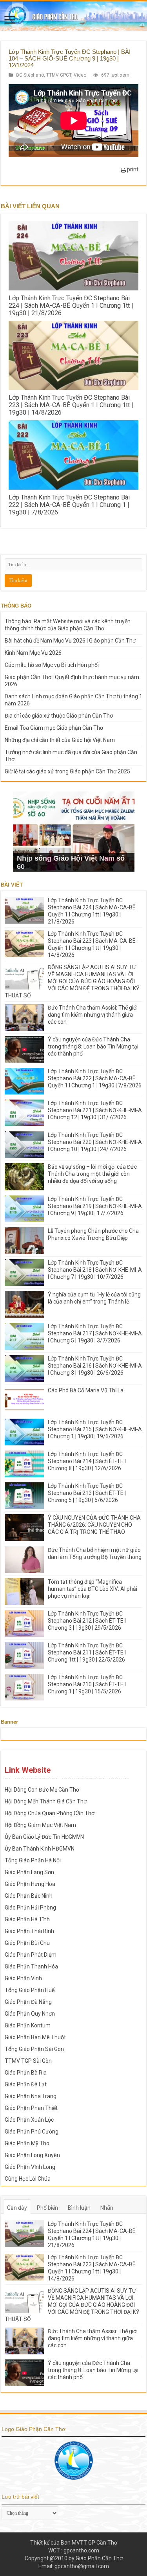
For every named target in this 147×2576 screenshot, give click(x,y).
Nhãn (107, 2208)
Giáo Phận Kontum (28, 2025)
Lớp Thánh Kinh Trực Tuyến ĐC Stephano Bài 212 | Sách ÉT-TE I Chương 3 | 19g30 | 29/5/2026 (87, 1621)
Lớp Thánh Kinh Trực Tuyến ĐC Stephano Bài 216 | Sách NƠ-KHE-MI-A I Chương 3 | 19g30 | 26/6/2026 (95, 1366)
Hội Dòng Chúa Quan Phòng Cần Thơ (50, 1813)
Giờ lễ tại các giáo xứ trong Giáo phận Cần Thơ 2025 (67, 771)
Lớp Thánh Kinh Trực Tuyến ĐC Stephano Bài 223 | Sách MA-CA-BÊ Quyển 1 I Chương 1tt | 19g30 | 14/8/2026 (71, 405)
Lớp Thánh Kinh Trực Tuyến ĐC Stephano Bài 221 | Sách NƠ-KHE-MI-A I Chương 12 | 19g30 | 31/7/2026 (95, 1110)
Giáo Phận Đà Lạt (26, 2084)
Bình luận (79, 2208)
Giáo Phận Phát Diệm (31, 1955)
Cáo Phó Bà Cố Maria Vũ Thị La (86, 1390)
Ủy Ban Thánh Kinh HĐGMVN (40, 1849)
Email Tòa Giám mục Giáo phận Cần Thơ (54, 728)
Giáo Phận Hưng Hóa (30, 1884)
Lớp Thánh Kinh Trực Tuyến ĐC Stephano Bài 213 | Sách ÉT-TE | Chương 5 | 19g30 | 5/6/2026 (87, 1493)
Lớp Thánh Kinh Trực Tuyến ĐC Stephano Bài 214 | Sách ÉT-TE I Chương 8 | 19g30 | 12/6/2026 (87, 1461)
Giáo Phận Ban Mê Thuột (35, 2037)
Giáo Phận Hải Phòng (30, 1908)
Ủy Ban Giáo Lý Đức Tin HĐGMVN (44, 1837)
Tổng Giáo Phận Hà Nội (33, 1860)
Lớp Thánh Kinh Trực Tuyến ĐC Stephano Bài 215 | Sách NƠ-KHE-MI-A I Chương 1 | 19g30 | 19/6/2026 (95, 1429)
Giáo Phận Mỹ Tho (27, 2143)
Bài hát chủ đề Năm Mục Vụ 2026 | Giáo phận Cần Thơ (70, 641)
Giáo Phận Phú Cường (32, 2132)
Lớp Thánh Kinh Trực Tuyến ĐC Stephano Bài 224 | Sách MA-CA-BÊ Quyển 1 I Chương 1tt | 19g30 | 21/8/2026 (71, 306)
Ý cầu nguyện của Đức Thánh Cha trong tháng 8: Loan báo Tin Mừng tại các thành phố (93, 1047)
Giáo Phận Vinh (23, 1978)
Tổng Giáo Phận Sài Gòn (34, 2049)
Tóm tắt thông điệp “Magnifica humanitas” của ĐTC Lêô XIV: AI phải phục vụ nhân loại (93, 1589)
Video (80, 75)
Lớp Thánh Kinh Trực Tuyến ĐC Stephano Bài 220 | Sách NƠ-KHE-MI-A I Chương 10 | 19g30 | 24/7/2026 (95, 1142)
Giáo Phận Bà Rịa (26, 2073)
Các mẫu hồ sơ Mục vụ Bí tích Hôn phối (52, 665)
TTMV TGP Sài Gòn (28, 2061)
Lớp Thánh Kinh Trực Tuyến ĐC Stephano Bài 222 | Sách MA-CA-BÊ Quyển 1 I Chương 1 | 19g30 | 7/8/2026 (69, 505)
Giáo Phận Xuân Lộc (29, 2120)
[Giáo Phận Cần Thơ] (73, 16)
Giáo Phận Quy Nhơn (30, 2014)
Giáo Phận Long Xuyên (32, 2155)
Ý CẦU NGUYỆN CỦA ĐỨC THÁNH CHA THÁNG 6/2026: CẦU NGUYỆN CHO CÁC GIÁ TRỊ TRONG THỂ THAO (94, 1525)
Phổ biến (47, 2208)
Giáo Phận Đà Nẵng (28, 2002)
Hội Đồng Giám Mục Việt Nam (40, 1825)
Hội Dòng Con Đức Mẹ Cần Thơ (42, 1790)
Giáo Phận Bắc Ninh (29, 1896)
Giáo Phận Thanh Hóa (31, 1966)
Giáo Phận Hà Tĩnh (27, 1919)
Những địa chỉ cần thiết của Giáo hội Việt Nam (60, 740)
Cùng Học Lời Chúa (28, 2179)
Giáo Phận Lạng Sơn (29, 1872)
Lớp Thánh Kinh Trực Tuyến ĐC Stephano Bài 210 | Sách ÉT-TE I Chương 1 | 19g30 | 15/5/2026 (87, 1684)
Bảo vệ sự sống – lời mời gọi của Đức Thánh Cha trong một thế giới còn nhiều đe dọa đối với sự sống (92, 1174)
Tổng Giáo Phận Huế (30, 1990)
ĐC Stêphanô (30, 75)
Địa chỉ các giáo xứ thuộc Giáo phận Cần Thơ (59, 716)
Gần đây (17, 2208)
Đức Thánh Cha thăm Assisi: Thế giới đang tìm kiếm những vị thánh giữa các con (93, 1015)
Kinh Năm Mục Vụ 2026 (33, 653)
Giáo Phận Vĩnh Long (30, 2167)
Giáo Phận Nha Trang (31, 2096)
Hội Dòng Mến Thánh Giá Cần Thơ (46, 1801)
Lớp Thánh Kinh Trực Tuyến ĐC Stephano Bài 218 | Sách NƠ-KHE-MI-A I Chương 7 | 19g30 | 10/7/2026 (95, 1270)
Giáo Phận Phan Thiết (31, 2108)
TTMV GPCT (59, 75)
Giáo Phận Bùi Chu (27, 1943)
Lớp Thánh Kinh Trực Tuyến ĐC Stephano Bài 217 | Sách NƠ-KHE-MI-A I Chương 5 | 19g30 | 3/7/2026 (95, 1333)
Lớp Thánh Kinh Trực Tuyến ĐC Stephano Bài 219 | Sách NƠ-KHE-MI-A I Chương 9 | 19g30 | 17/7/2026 (95, 1206)
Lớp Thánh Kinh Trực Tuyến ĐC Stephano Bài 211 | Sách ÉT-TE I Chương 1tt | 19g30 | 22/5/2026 (87, 1652)
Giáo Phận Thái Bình (29, 1931)
